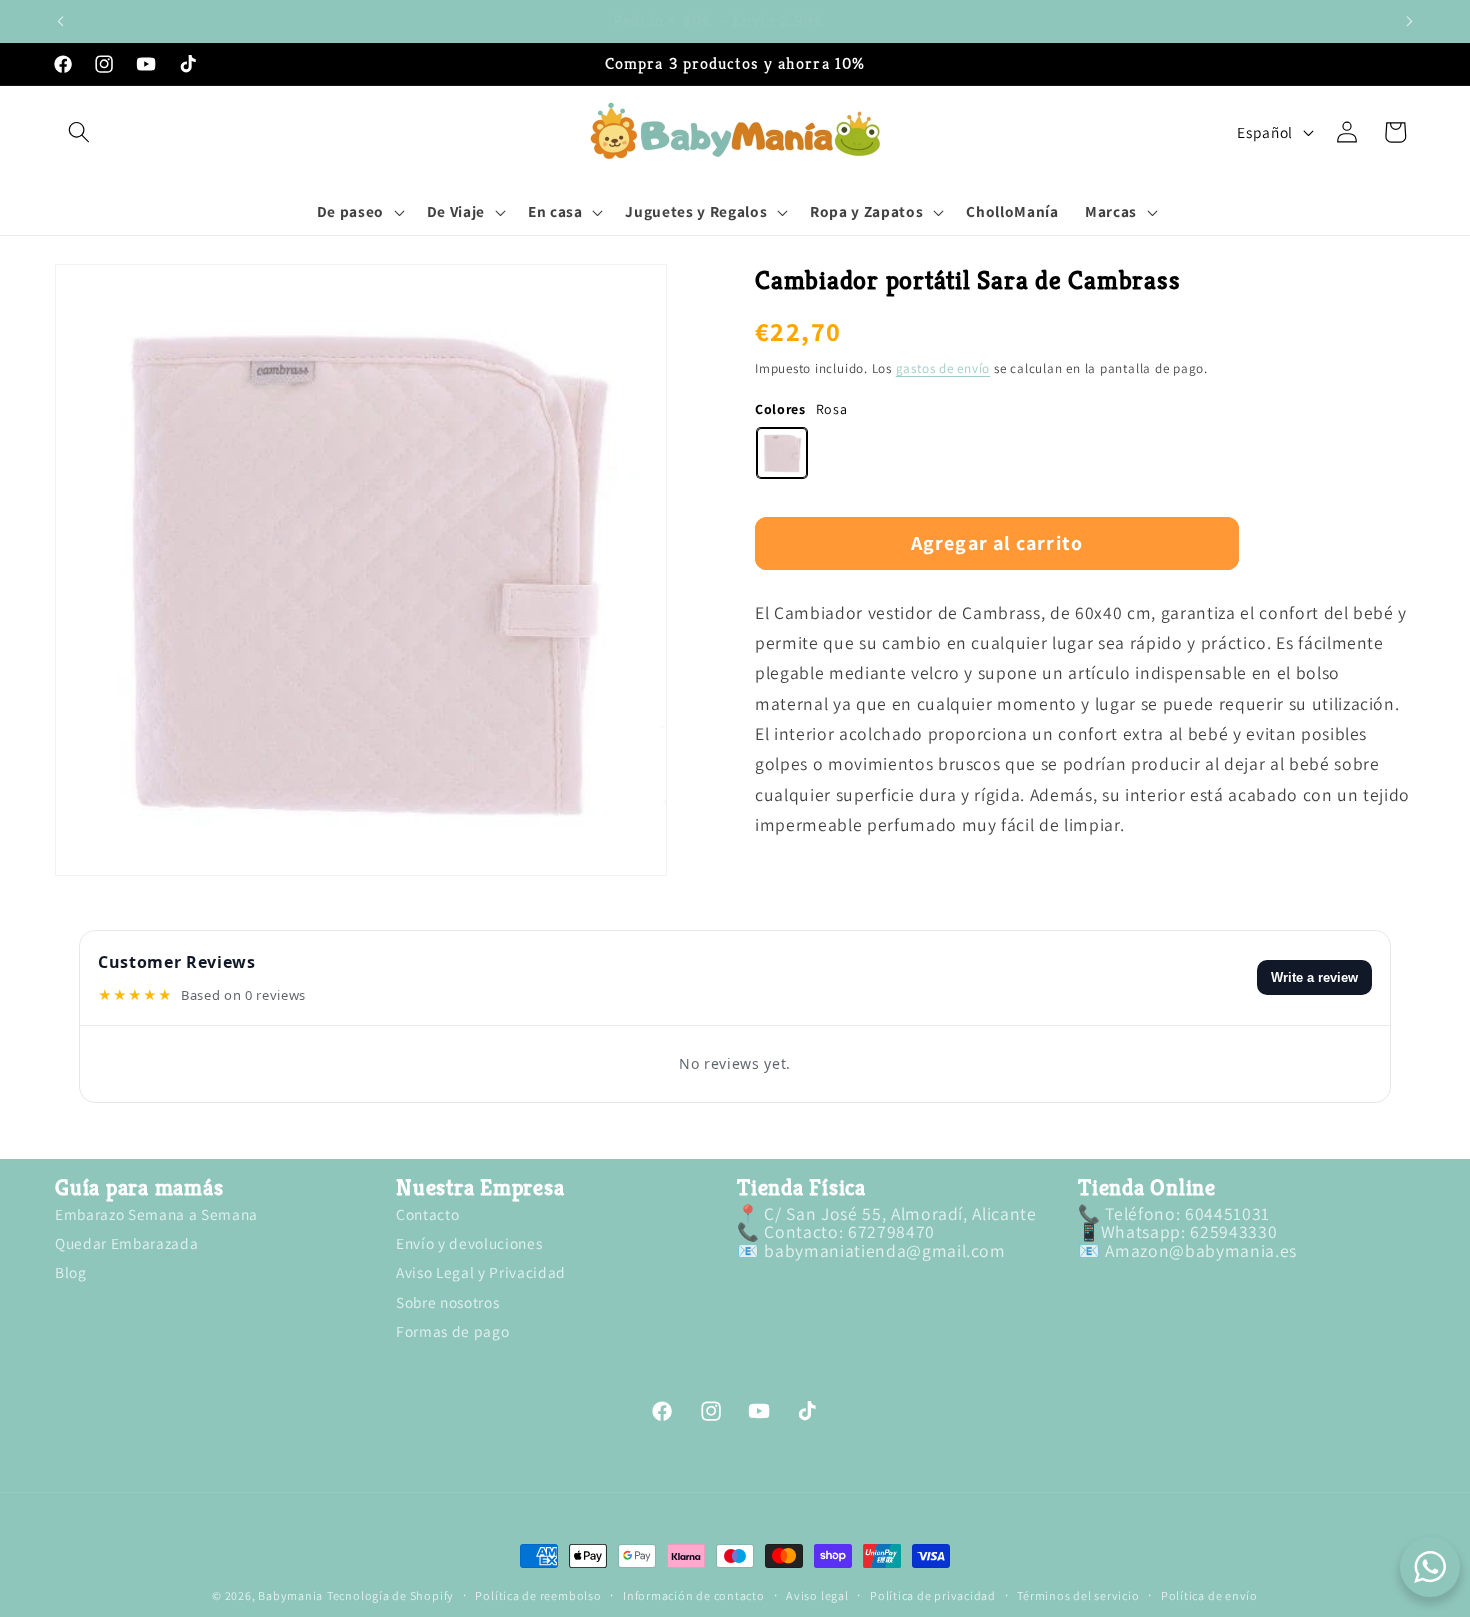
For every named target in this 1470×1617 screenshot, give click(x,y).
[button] (79, 132)
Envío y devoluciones (469, 1243)
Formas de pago (452, 1331)
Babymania (290, 1595)
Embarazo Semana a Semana (156, 1215)
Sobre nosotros (447, 1302)
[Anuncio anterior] (61, 21)
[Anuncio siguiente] (1410, 21)
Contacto (427, 1215)
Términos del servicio (1078, 1596)
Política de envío (1209, 1596)
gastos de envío (943, 368)
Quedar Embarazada (126, 1243)
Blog (71, 1272)
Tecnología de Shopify (390, 1595)
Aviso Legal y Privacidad (481, 1272)
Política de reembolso (538, 1596)
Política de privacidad (933, 1596)
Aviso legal (817, 1596)
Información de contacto (694, 1596)
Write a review (1314, 977)
